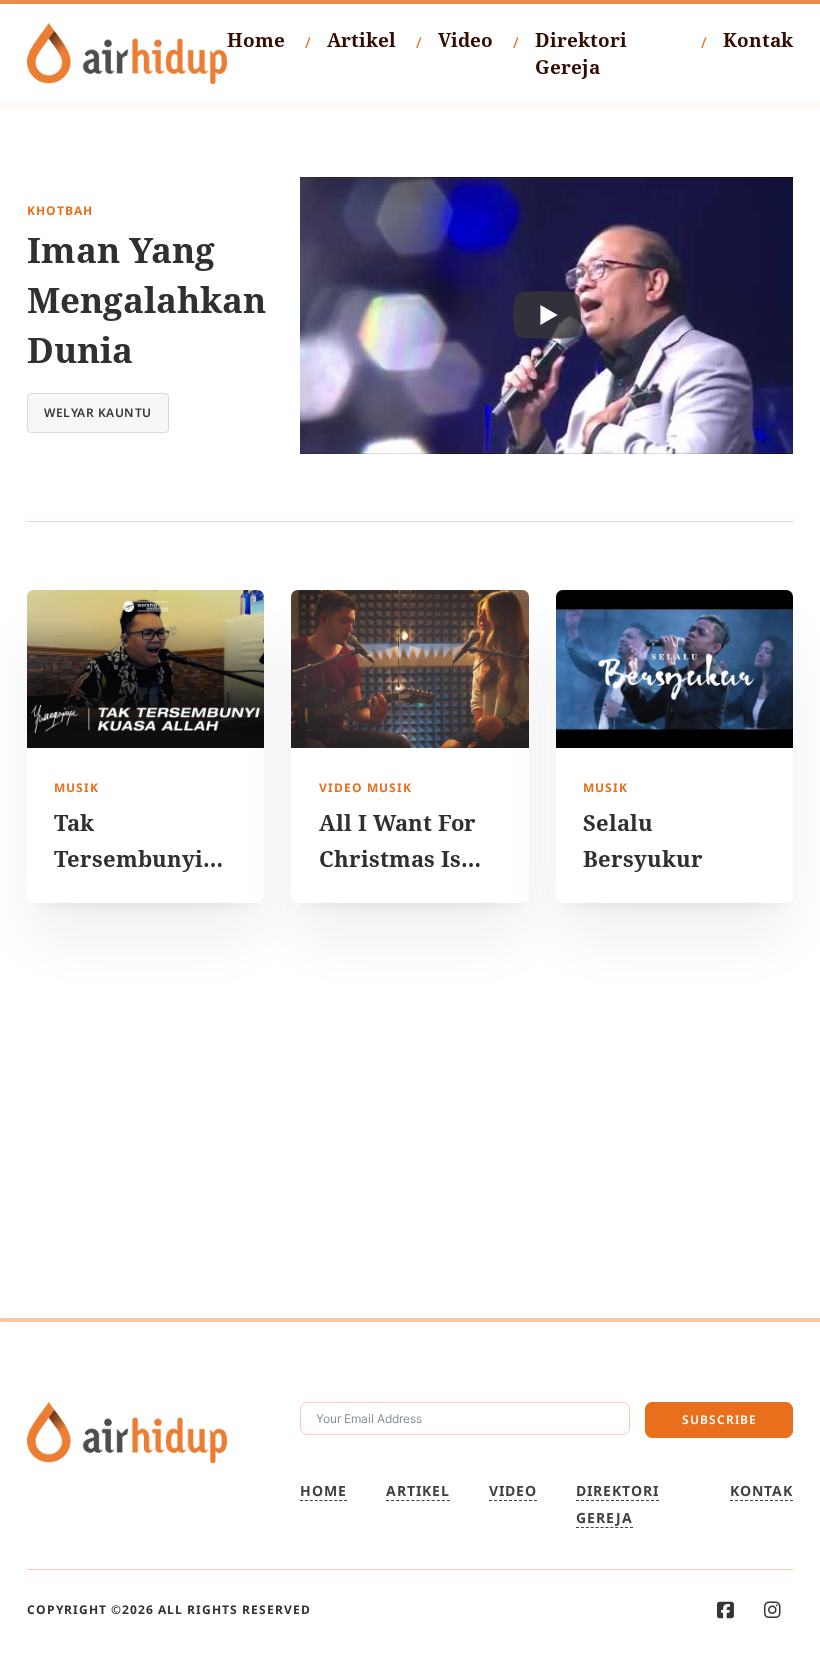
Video (465, 40)
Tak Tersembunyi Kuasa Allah (128, 858)
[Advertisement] (410, 1110)
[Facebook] (725, 1610)
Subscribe (719, 1419)
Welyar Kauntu (98, 412)
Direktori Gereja (581, 53)
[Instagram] (772, 1610)
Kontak (758, 40)
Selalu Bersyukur (643, 840)
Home (256, 40)
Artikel (361, 40)
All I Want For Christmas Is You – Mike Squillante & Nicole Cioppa (397, 893)
